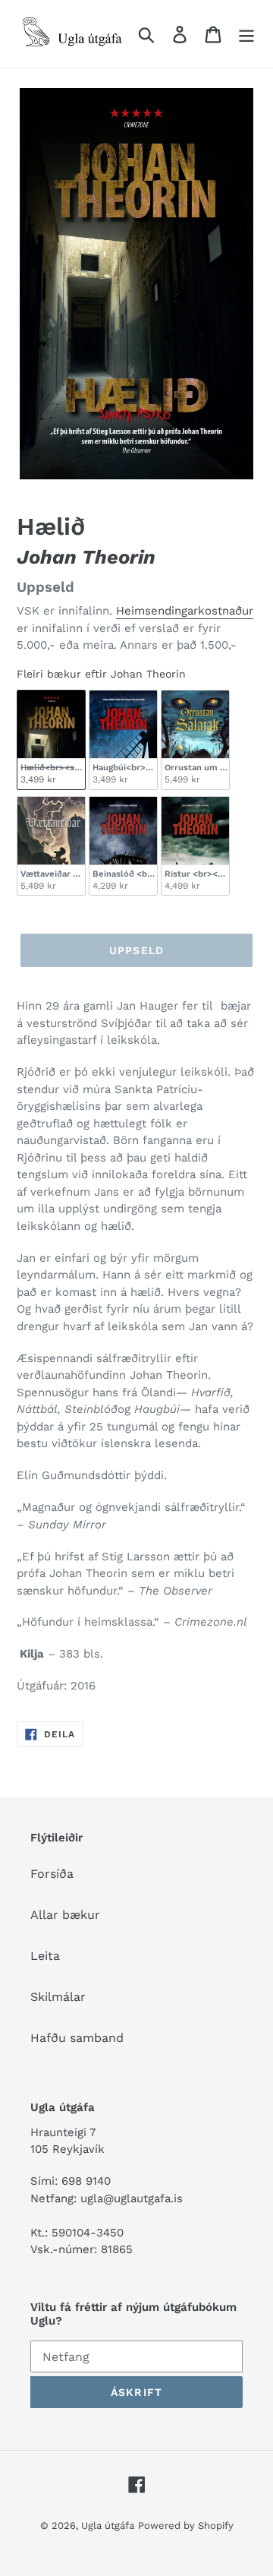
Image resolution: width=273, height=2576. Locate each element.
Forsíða (52, 1874)
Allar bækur (65, 1915)
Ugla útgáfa (108, 2525)
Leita (45, 1956)
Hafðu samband (77, 2038)
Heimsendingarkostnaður (185, 611)
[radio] (51, 740)
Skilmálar (58, 1997)
